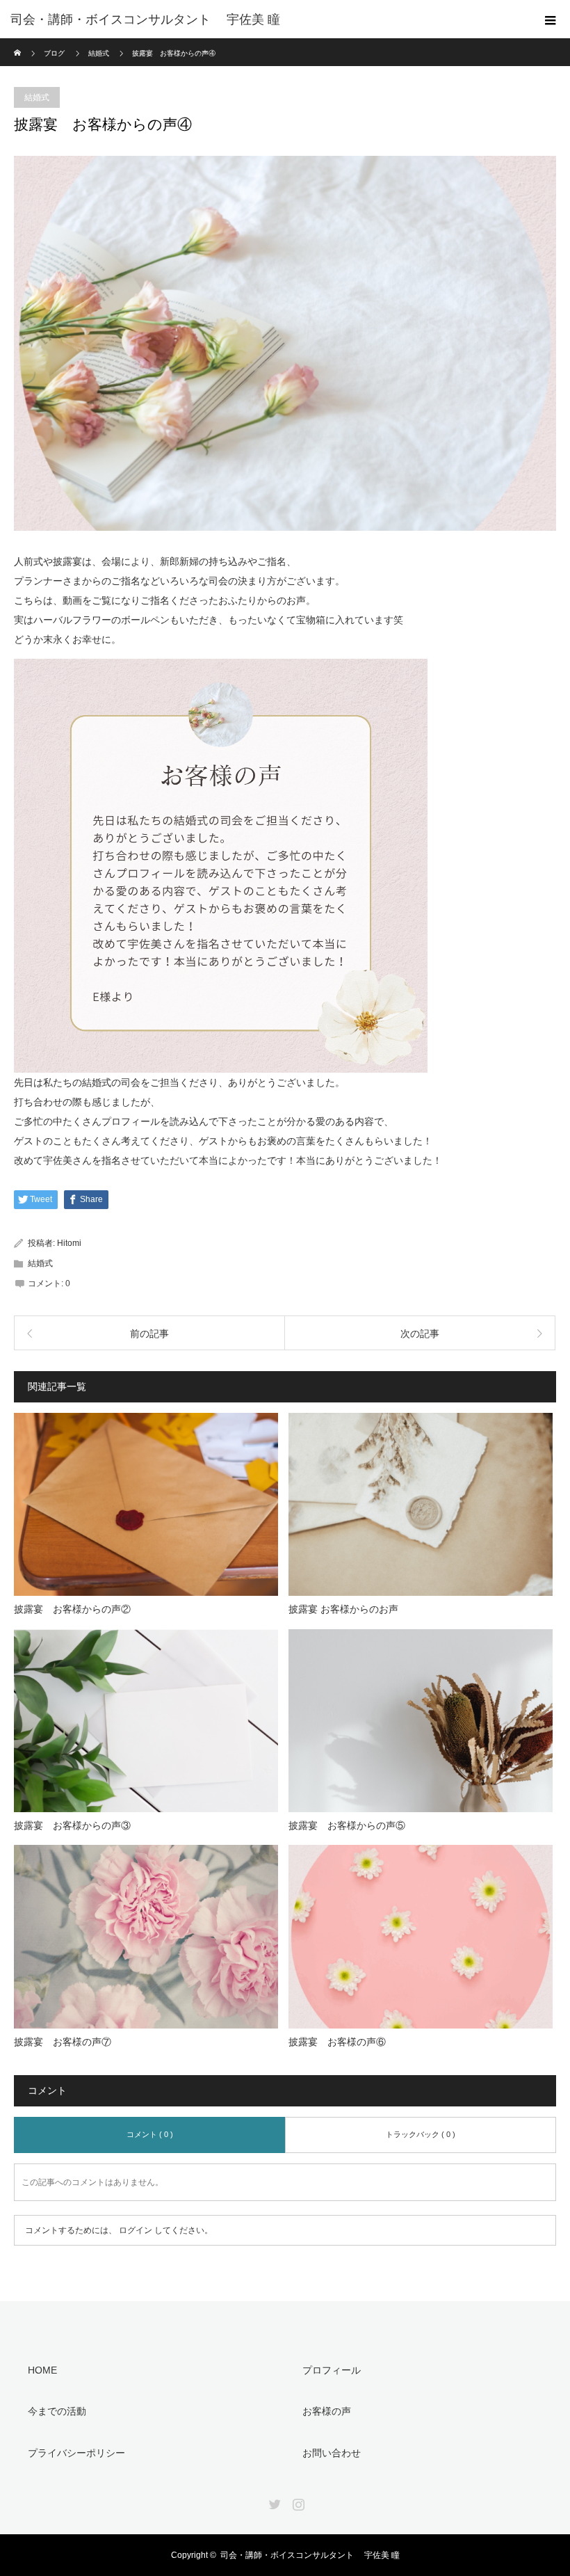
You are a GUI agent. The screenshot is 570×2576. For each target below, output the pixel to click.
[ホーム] (18, 43)
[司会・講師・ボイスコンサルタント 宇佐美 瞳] (264, 19)
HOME (42, 2370)
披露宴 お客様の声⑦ (63, 2042)
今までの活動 (57, 2411)
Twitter (273, 2502)
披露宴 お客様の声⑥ (337, 2042)
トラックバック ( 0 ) (421, 2134)
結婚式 (37, 97)
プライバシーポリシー (76, 2453)
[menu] (551, 19)
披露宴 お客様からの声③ (72, 1825)
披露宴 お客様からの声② (72, 1609)
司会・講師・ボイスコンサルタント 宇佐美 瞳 (310, 2555)
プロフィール (332, 2370)
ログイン (136, 2230)
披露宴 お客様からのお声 (343, 1609)
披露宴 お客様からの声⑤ (347, 1825)
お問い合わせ (332, 2453)
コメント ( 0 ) (150, 2134)
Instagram (297, 2502)
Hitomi (69, 1243)
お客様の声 (327, 2411)
